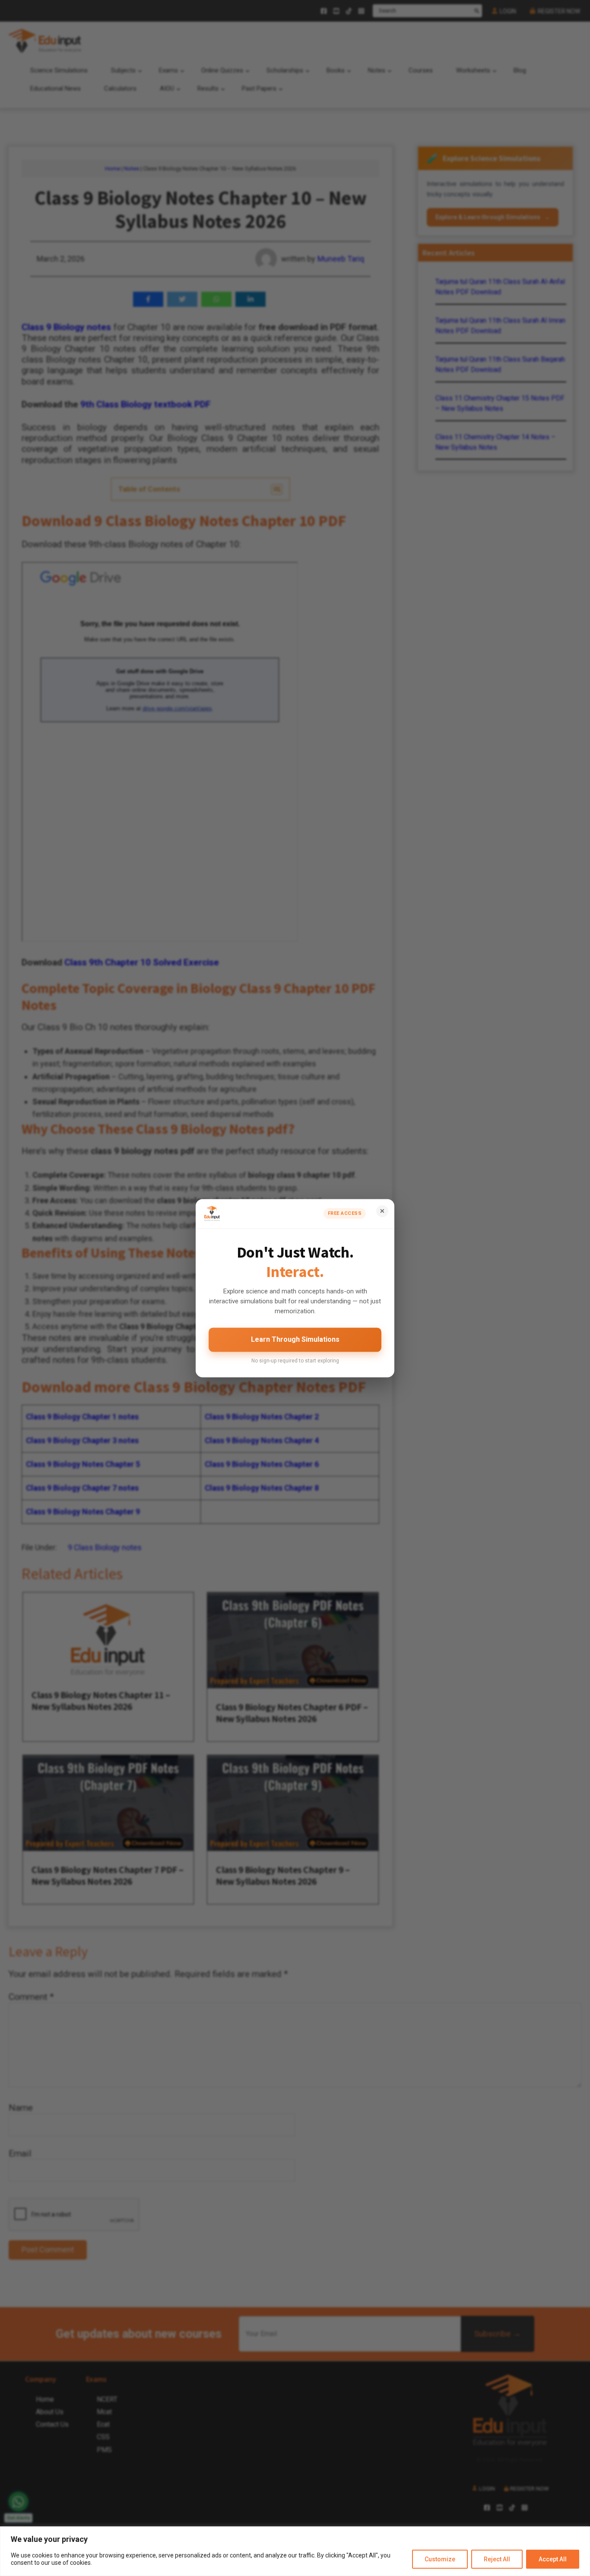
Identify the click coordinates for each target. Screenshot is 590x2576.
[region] (295, 2551)
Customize (440, 2559)
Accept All (553, 2559)
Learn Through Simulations (295, 1340)
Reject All (497, 2559)
